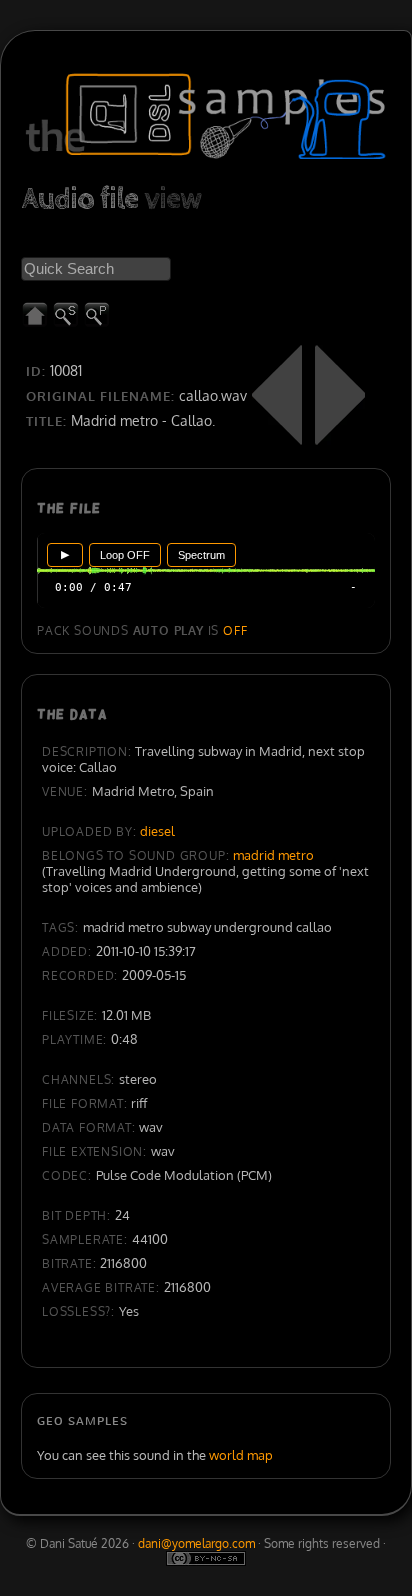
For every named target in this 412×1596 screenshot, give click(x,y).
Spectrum (201, 555)
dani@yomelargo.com (196, 1543)
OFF (235, 630)
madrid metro (273, 855)
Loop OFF (125, 555)
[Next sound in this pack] (340, 395)
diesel (157, 831)
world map (241, 1455)
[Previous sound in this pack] (277, 395)
